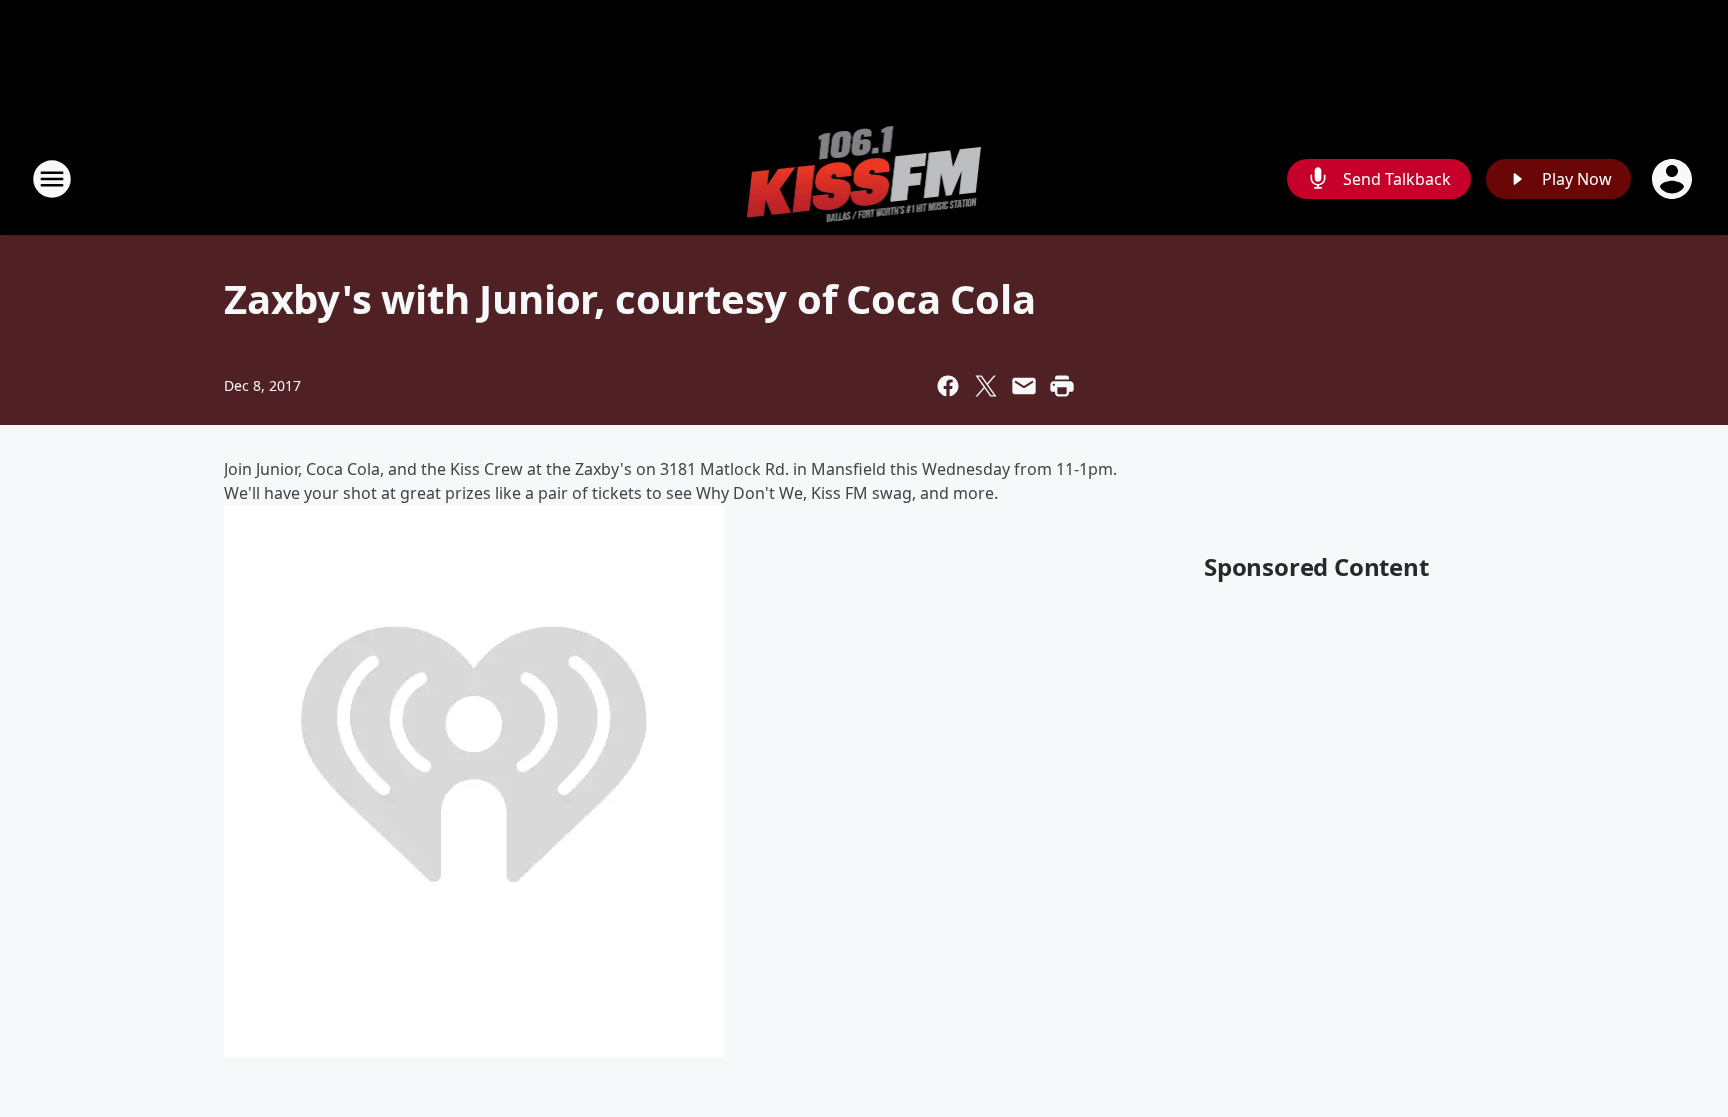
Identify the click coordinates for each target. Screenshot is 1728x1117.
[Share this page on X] (986, 386)
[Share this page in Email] (1024, 386)
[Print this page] (1062, 386)
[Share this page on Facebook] (948, 386)
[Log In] (1674, 179)
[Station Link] (864, 178)
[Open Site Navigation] (52, 179)
